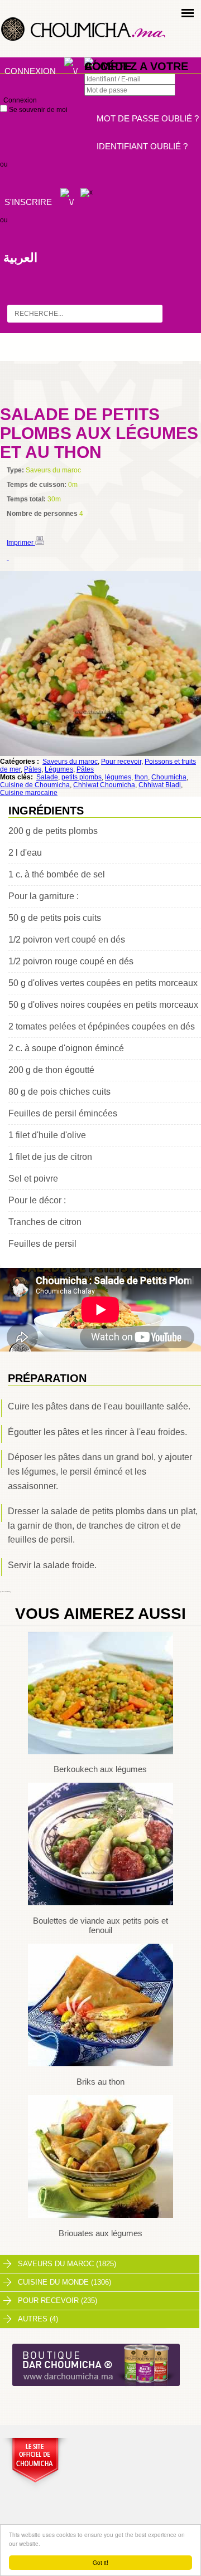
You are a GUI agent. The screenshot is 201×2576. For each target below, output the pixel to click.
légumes (118, 777)
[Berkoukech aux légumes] (100, 1752)
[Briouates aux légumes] (100, 2216)
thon (141, 777)
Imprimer (21, 543)
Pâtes (33, 769)
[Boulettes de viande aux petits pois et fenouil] (100, 1903)
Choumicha (169, 777)
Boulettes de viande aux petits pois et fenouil (100, 1925)
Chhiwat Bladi (160, 785)
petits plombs (82, 777)
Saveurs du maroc (70, 762)
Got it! (100, 2562)
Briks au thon (100, 2082)
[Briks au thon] (100, 2064)
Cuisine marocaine (29, 793)
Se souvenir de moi (37, 110)
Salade (47, 777)
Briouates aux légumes (100, 2233)
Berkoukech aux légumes (100, 1769)
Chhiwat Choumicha (104, 785)
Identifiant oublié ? (142, 146)
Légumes (59, 769)
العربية (20, 258)
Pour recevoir (121, 762)
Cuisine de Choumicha (35, 785)
